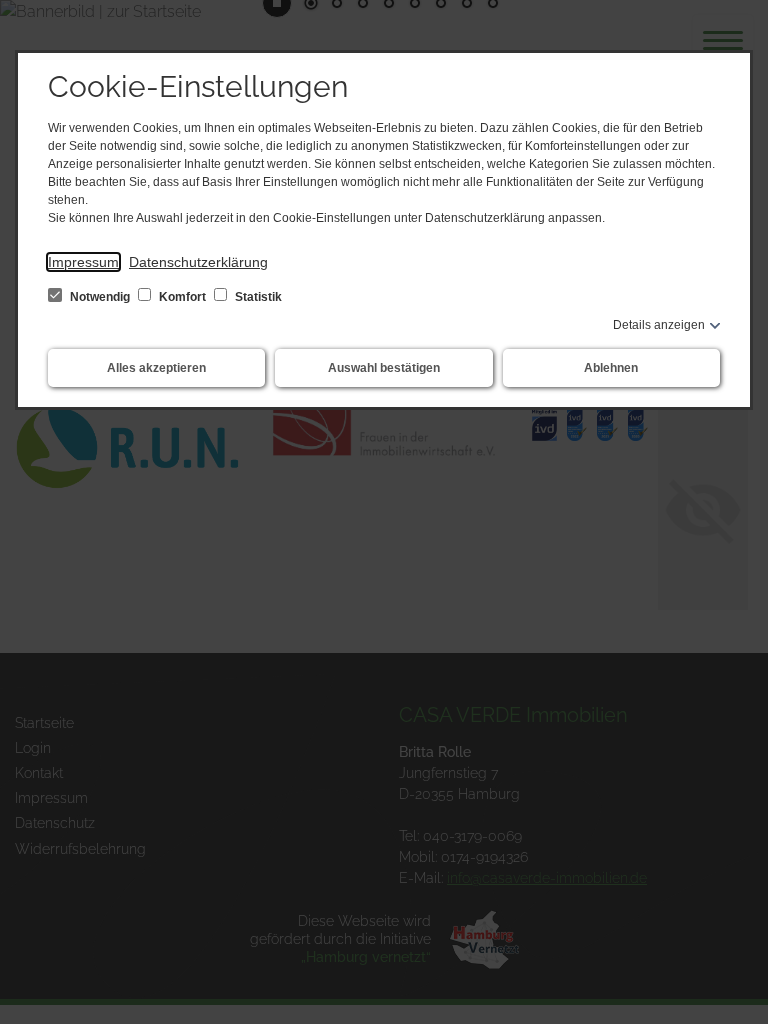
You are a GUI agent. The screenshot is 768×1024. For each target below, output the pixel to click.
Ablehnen (611, 368)
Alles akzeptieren (156, 368)
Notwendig (100, 297)
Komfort (182, 297)
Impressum (83, 262)
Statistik (257, 297)
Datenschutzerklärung (198, 262)
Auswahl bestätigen (384, 368)
